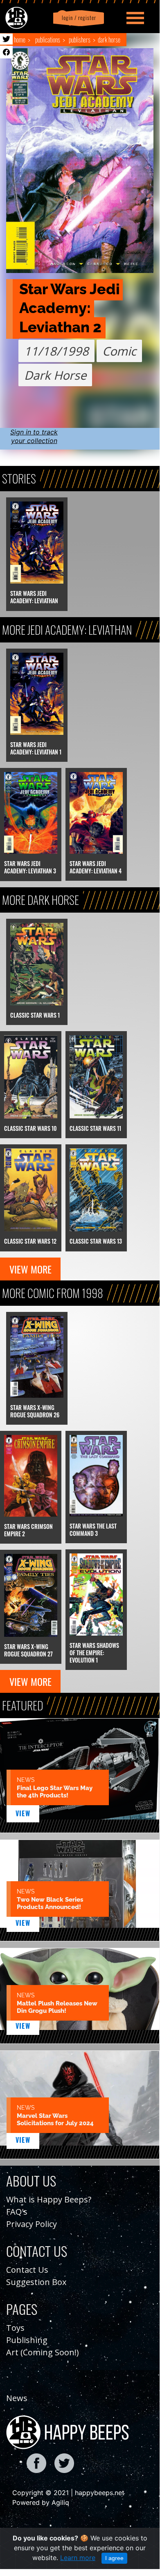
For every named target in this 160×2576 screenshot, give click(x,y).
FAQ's (17, 2212)
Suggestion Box (36, 2282)
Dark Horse (109, 40)
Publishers (80, 40)
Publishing (27, 2340)
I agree (114, 2558)
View (23, 1813)
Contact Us (27, 2270)
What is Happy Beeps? (49, 2199)
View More (30, 1269)
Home (20, 40)
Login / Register (77, 18)
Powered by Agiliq (41, 2502)
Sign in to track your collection (34, 436)
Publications (48, 40)
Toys (15, 2328)
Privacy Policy (32, 2224)
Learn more (78, 2558)
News (17, 2398)
